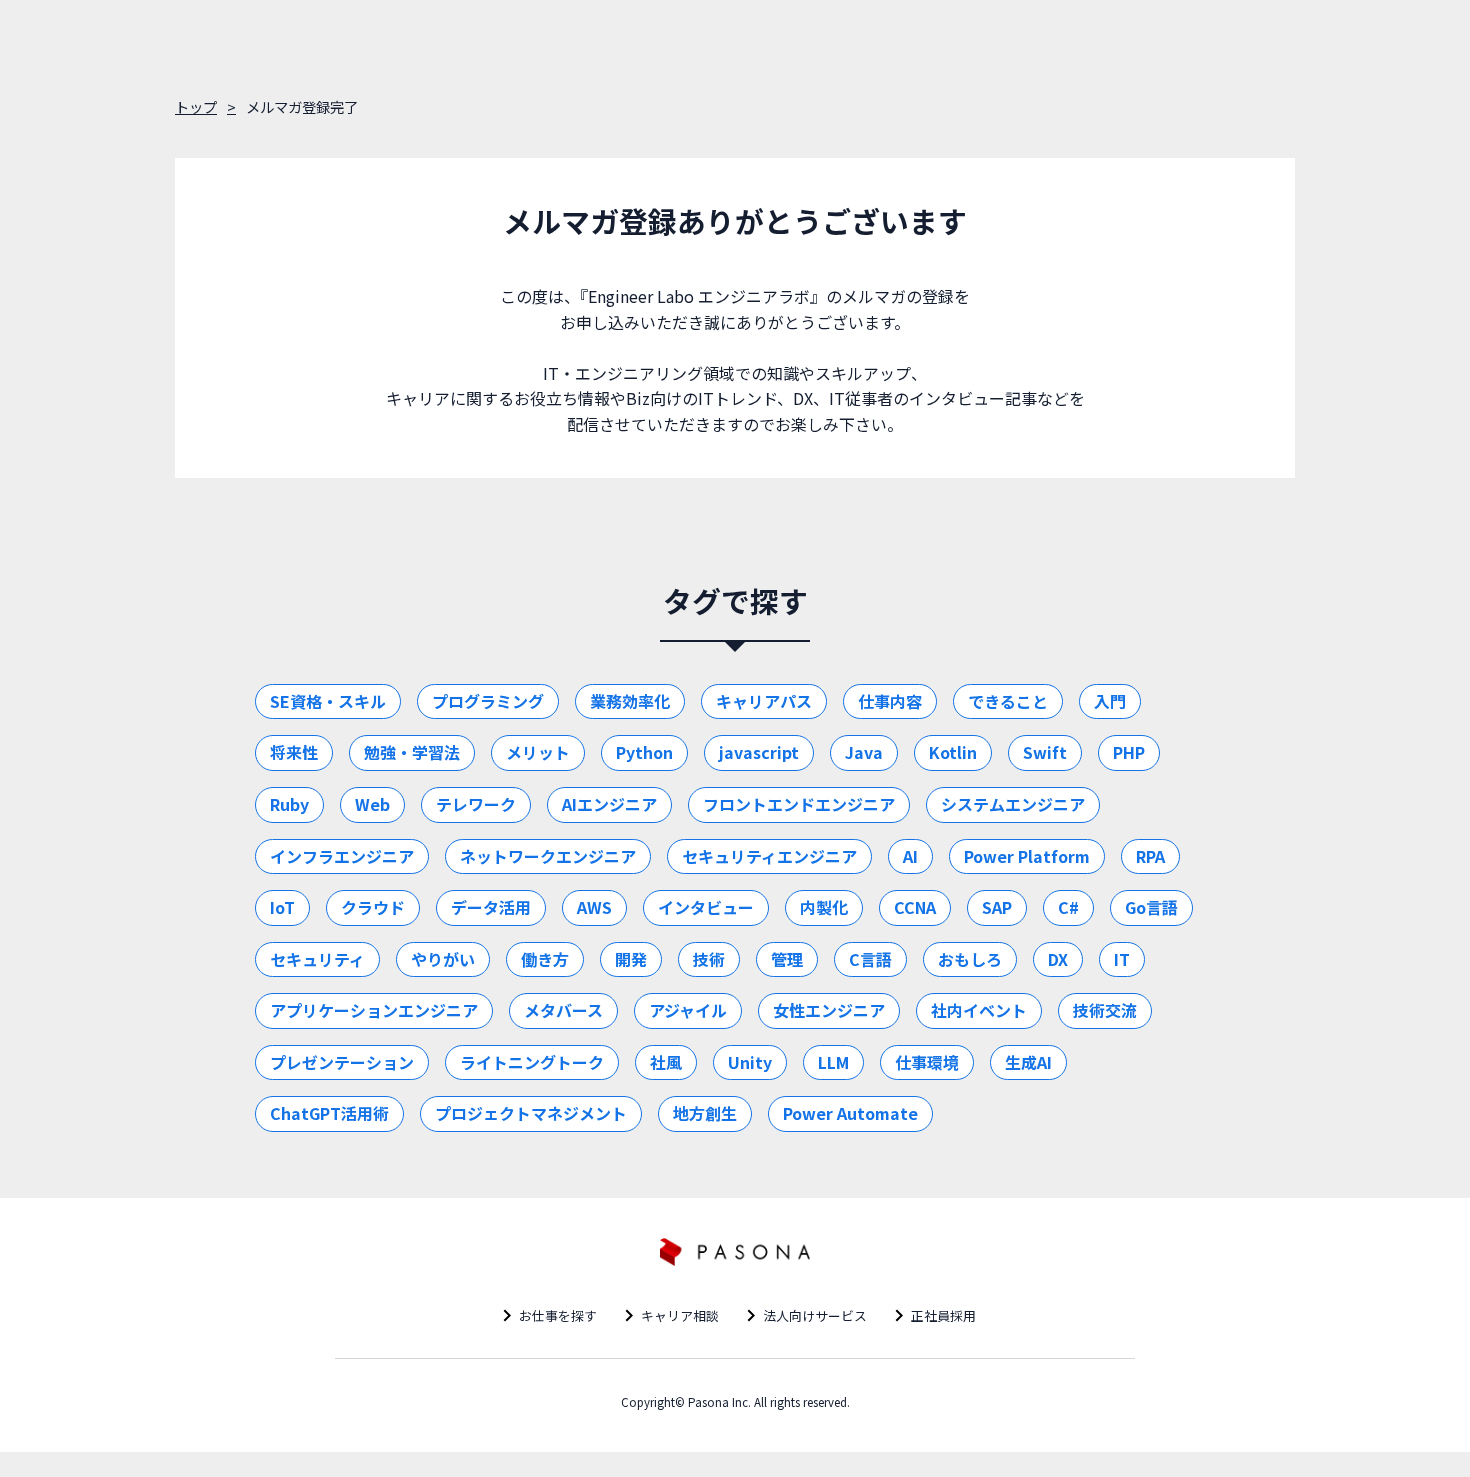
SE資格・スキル (328, 701)
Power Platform (1027, 856)
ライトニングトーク (532, 1062)
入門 (1110, 701)
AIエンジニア (609, 804)
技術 (709, 959)
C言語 (870, 959)
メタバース (563, 1010)
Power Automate (850, 1113)
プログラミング (488, 701)
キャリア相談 (680, 1315)
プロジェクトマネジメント (531, 1113)
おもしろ (970, 959)
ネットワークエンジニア (548, 856)
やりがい (443, 959)
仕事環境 (927, 1062)
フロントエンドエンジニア (799, 804)
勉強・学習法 (412, 752)
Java (864, 752)
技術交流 (1105, 1010)
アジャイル (688, 1010)
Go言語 (1151, 907)
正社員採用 (943, 1315)
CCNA (915, 907)
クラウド (373, 907)
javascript (759, 752)
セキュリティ (317, 959)
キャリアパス (764, 701)
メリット (538, 752)
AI (910, 856)
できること (1008, 701)
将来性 (294, 752)
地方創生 (705, 1113)
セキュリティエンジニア (769, 856)
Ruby (289, 804)
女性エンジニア (829, 1010)
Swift (1045, 752)
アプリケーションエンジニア (374, 1010)
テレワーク (476, 804)
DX (1058, 959)
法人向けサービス (815, 1315)
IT (1122, 959)
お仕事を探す (558, 1315)
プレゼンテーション (342, 1062)
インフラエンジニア (342, 856)
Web (372, 804)
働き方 (545, 959)
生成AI (1028, 1062)
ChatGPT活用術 (329, 1113)
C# (1068, 907)
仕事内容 (890, 701)
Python (644, 752)
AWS (594, 907)
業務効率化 (630, 701)
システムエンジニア (1013, 804)
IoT (282, 907)
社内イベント (979, 1010)
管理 (787, 959)
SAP (997, 907)
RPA (1150, 856)
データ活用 (491, 907)
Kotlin (953, 752)
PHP (1129, 752)
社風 (666, 1062)
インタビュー (706, 907)
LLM (833, 1062)
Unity (750, 1062)
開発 (631, 959)
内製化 (824, 907)
